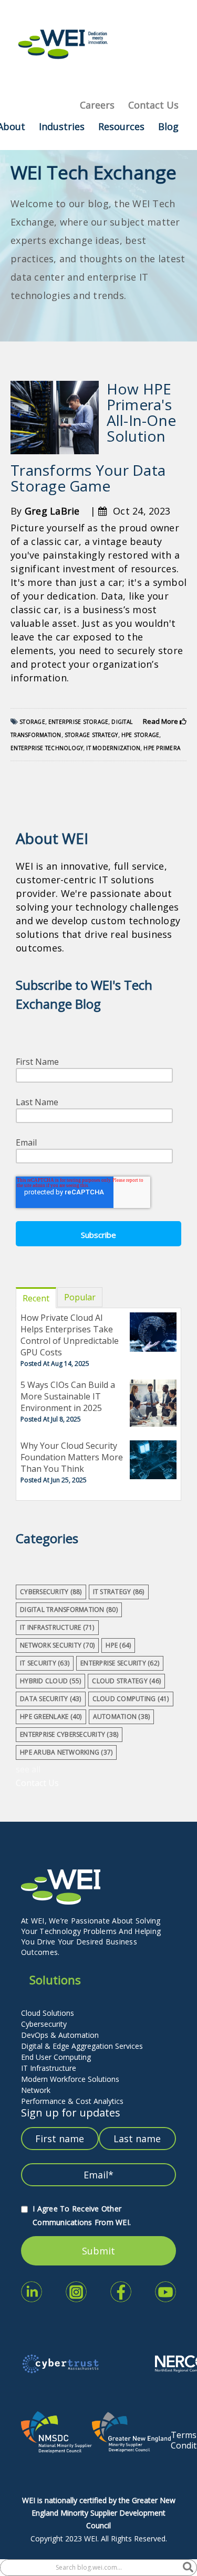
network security (57, 1645)
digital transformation (69, 1610)
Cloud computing (131, 1699)
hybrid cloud (50, 1681)
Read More (161, 721)
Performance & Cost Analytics (72, 2101)
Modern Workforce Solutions (70, 2079)
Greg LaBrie (52, 511)
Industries (62, 126)
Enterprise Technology (47, 748)
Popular (80, 1297)
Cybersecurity (44, 2024)
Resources (121, 126)
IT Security (45, 1663)
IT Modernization (113, 748)
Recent (36, 1298)
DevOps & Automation (60, 2035)
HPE (118, 1645)
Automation (122, 1717)
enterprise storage (79, 722)
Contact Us (153, 105)
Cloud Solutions (48, 2013)
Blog (168, 126)
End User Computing (56, 2057)
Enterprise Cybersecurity (69, 1734)
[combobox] (92, 2568)
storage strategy (91, 735)
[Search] (188, 2568)
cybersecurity (51, 1592)
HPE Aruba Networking (66, 1752)
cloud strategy (126, 1681)
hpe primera (162, 748)
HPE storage (141, 735)
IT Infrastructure (49, 2068)
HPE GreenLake (51, 1717)
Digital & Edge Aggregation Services (82, 2046)
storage (32, 722)
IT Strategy (119, 1592)
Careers (97, 105)
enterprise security (120, 1663)
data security (51, 1699)
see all (28, 1769)
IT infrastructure (57, 1627)
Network (36, 2090)
